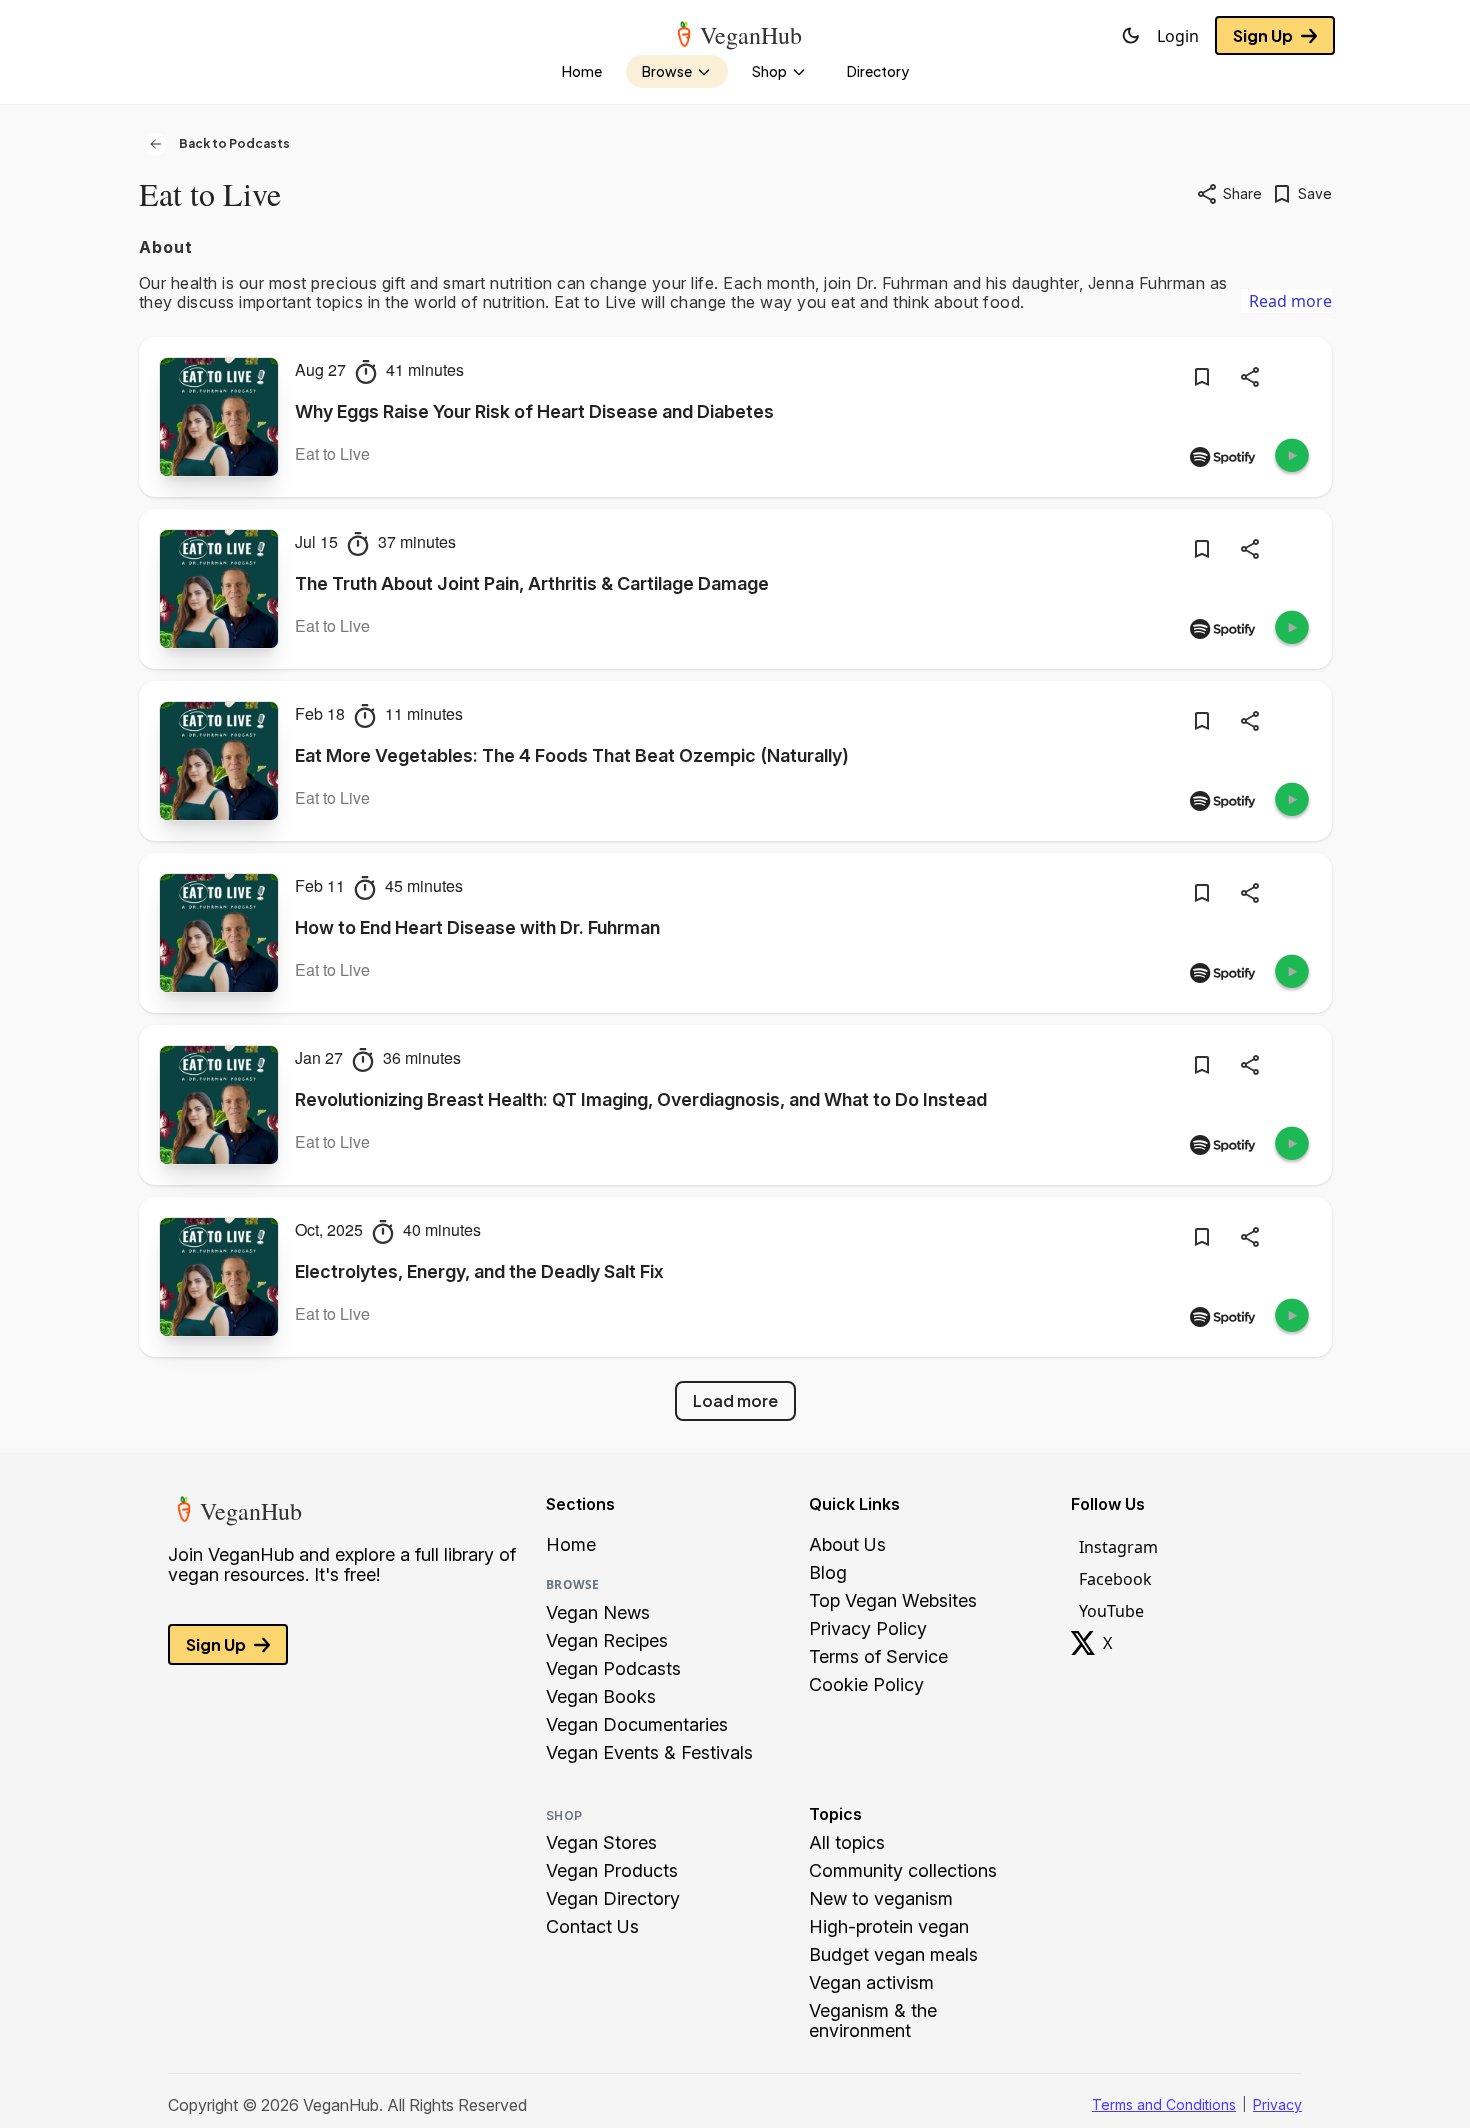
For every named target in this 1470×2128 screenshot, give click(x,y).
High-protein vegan (889, 1927)
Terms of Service (878, 1657)
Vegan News (598, 1613)
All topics (847, 1843)
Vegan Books (601, 1697)
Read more (1290, 301)
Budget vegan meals (893, 1955)
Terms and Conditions (1164, 2104)
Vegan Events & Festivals (649, 1753)
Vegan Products (612, 1871)
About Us (847, 1545)
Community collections (903, 1871)
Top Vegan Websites (893, 1601)
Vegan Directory (613, 1899)
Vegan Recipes (607, 1641)
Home (571, 1545)
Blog (828, 1573)
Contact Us (592, 1927)
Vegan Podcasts (613, 1669)
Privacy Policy (868, 1629)
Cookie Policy (866, 1685)
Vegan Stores (601, 1843)
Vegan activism (871, 1983)
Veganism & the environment (873, 2021)
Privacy (1277, 2104)
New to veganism (881, 1899)
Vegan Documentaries (637, 1725)
